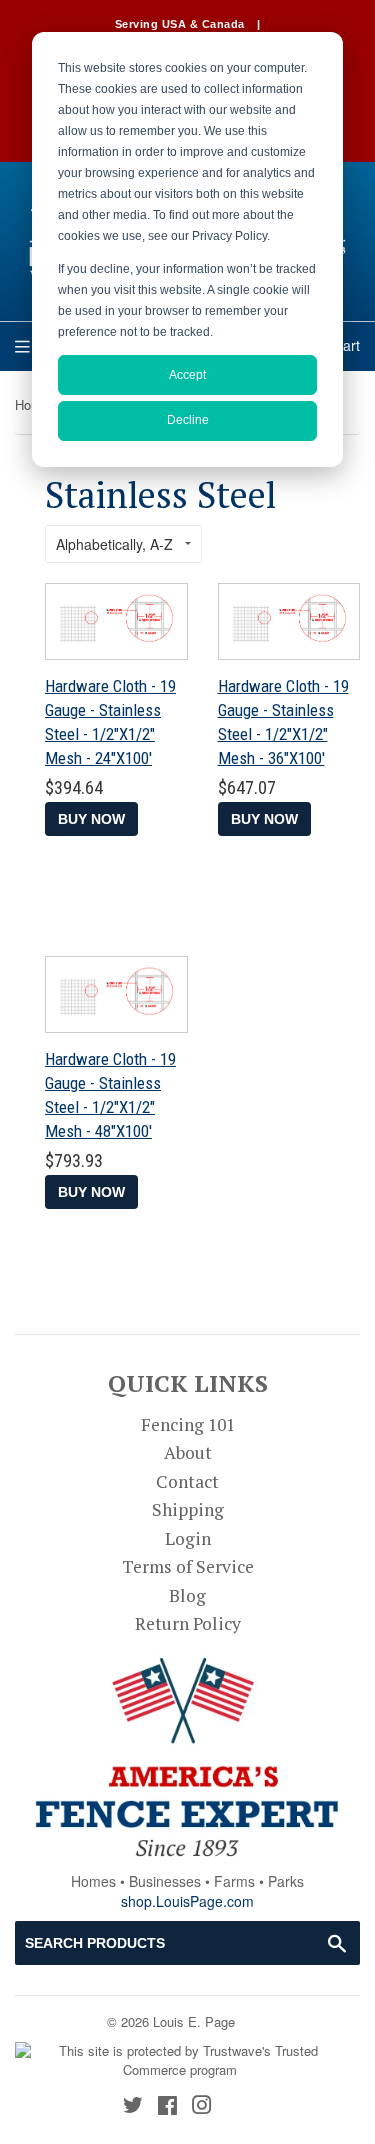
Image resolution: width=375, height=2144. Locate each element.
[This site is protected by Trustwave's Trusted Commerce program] (180, 2060)
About (188, 1452)
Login (188, 1538)
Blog (187, 1595)
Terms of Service (188, 1566)
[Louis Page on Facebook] (167, 2106)
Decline (188, 420)
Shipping (188, 1509)
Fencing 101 (188, 1424)
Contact (187, 1481)
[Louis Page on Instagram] (202, 2106)
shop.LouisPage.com (187, 1901)
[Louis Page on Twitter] (133, 2106)
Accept (187, 375)
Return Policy (188, 1623)
